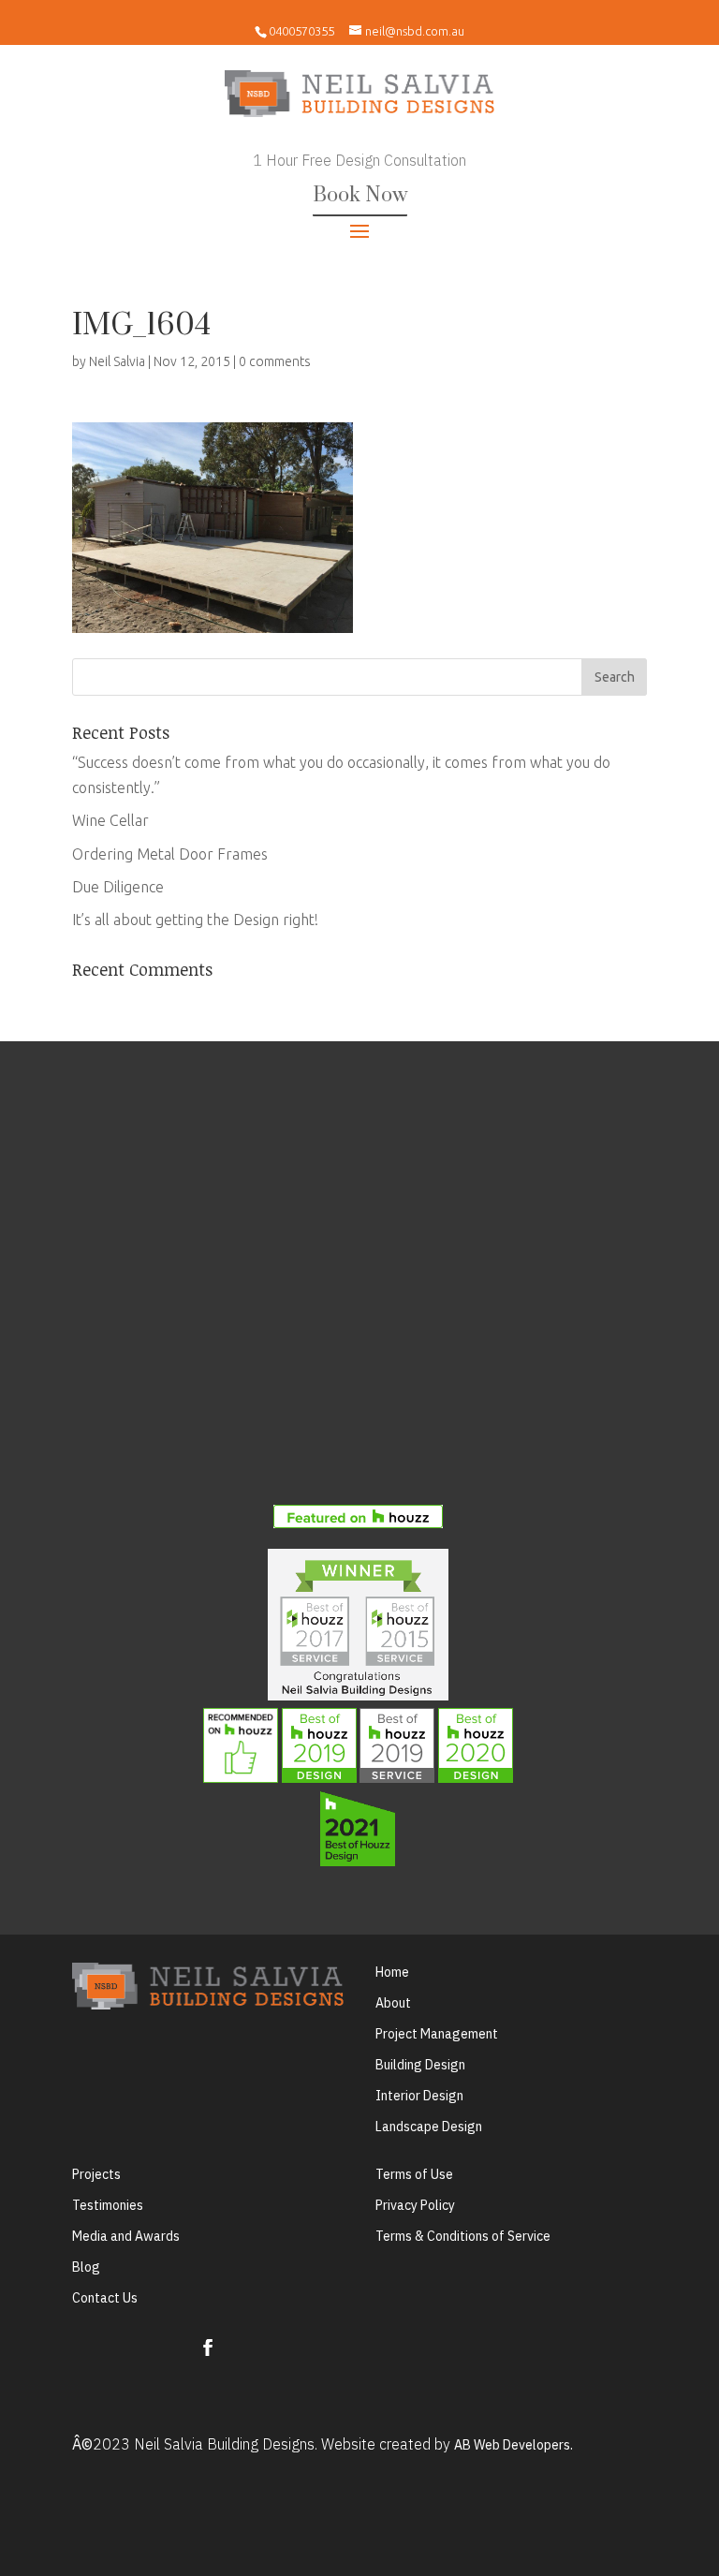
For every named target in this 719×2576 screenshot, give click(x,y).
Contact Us (105, 2298)
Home (392, 1972)
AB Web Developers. (514, 2445)
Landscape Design (429, 2127)
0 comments (275, 361)
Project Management (437, 2034)
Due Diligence (118, 887)
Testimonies (108, 2205)
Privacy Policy (415, 2205)
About (393, 2003)
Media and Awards (126, 2236)
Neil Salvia (117, 361)
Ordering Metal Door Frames (170, 854)
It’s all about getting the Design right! (195, 920)
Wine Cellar (110, 820)
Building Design (420, 2065)
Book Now (360, 195)
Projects (96, 2174)
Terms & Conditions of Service (463, 2236)
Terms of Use (414, 2174)
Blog (86, 2267)
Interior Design (419, 2096)
